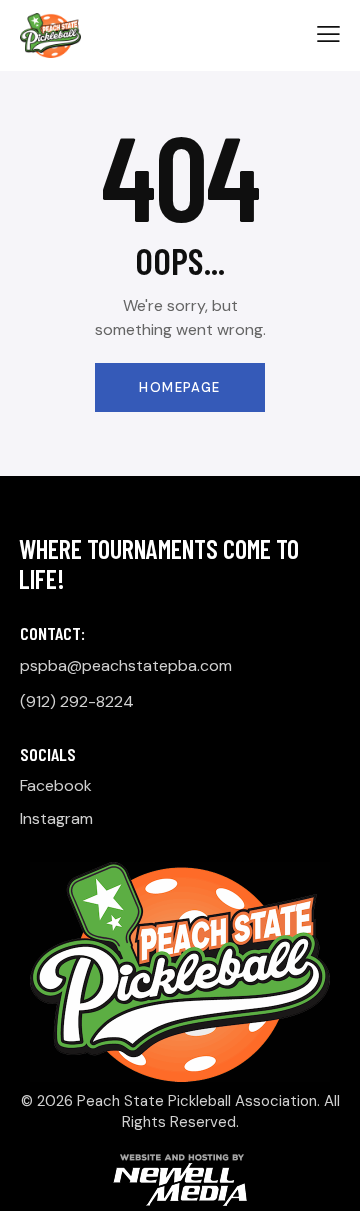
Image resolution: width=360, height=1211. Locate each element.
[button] (328, 34)
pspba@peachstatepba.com (126, 665)
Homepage (179, 387)
